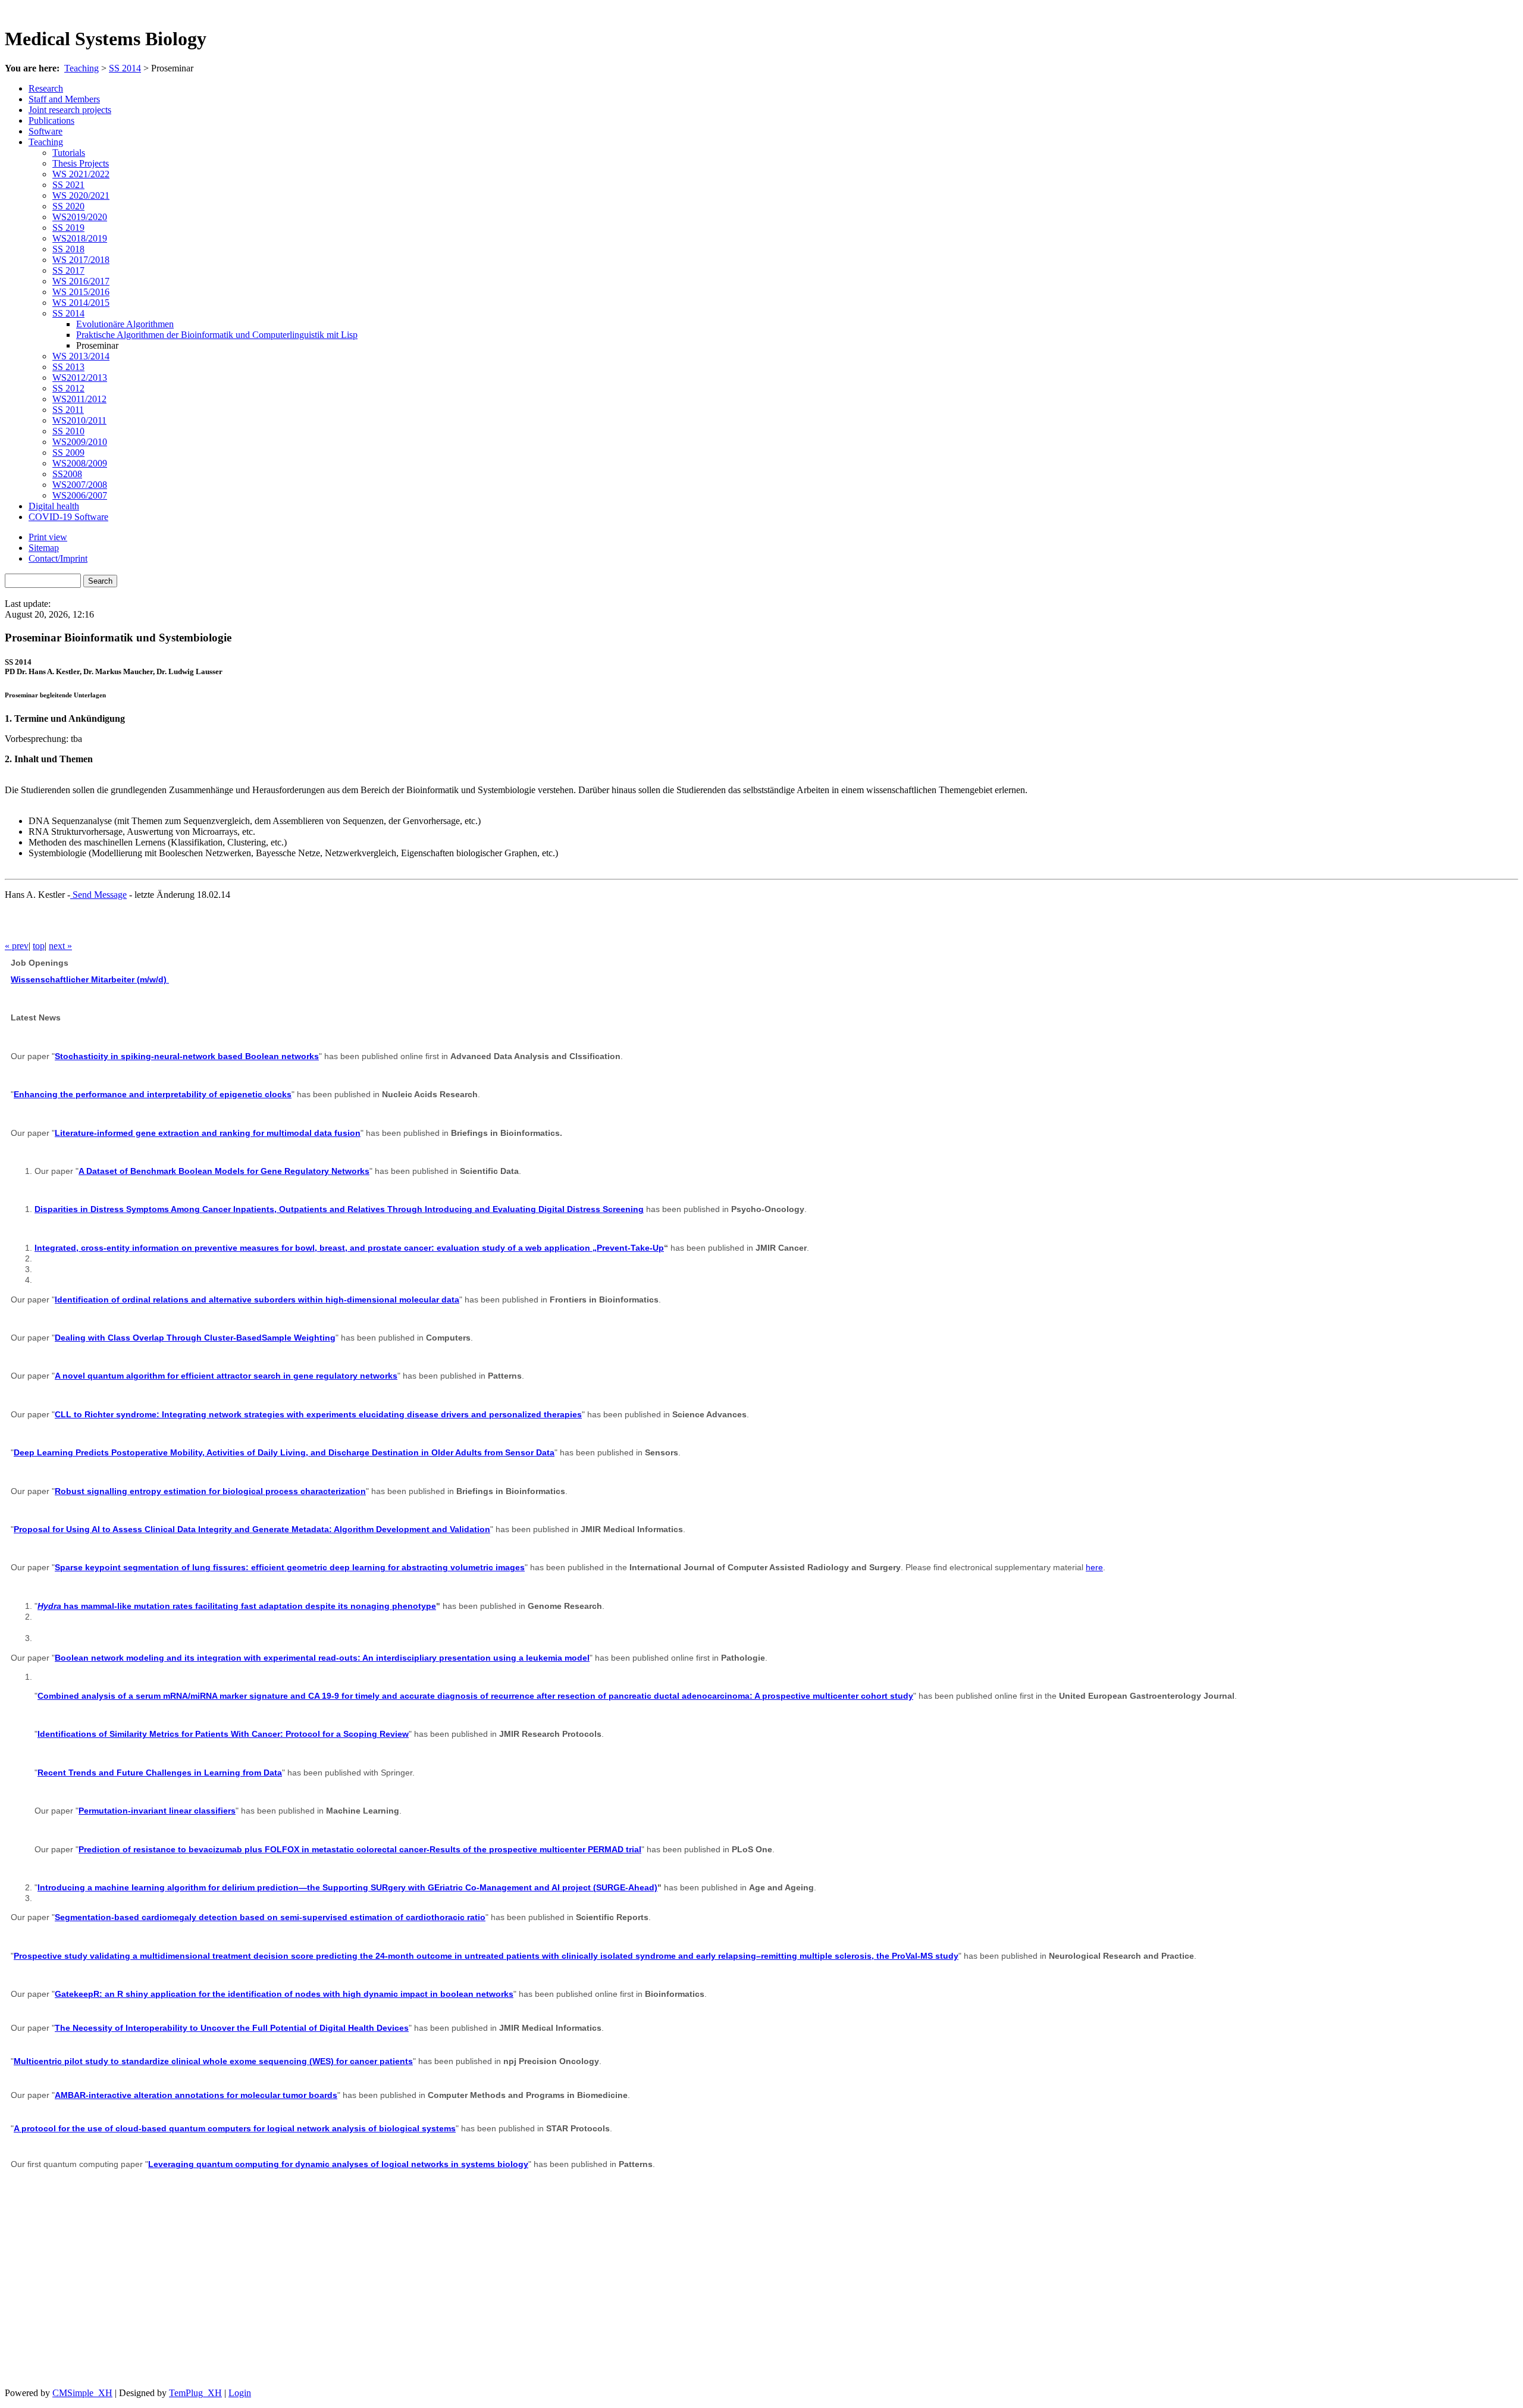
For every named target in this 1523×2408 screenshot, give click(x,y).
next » (60, 946)
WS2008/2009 (80, 463)
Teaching (82, 68)
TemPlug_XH (195, 2393)
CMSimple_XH (82, 2393)
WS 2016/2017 (81, 281)
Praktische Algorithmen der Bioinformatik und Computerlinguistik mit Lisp (217, 335)
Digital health (54, 506)
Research (46, 88)
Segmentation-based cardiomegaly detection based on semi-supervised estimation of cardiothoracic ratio (270, 1917)
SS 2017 (68, 270)
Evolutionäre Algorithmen (125, 324)
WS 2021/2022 (81, 174)
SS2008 (67, 474)
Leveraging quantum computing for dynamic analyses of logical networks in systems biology (338, 2164)
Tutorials (69, 153)
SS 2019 (68, 228)
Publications (51, 120)
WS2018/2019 (80, 238)
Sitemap (44, 548)
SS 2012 (68, 388)
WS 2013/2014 (81, 356)
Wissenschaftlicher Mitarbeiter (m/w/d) (90, 979)
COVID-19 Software (68, 517)
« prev (17, 946)
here (1094, 1567)
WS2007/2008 (80, 485)
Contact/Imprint (58, 558)
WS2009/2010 (80, 442)
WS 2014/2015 (81, 303)
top (39, 946)
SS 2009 (68, 453)
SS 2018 (68, 249)
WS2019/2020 (80, 217)
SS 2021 (68, 185)
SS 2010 (68, 431)
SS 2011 (68, 410)
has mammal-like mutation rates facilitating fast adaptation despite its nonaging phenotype (237, 1606)
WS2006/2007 (80, 495)
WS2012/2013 (80, 378)
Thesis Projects (81, 163)
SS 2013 (68, 367)
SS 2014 (125, 68)
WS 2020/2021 (81, 195)
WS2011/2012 (79, 399)
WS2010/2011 (79, 420)
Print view (48, 537)
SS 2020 (68, 206)
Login (240, 2393)
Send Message (98, 895)
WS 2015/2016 (81, 292)
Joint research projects (70, 110)
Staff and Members (64, 99)
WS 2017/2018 (81, 260)
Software (46, 131)
